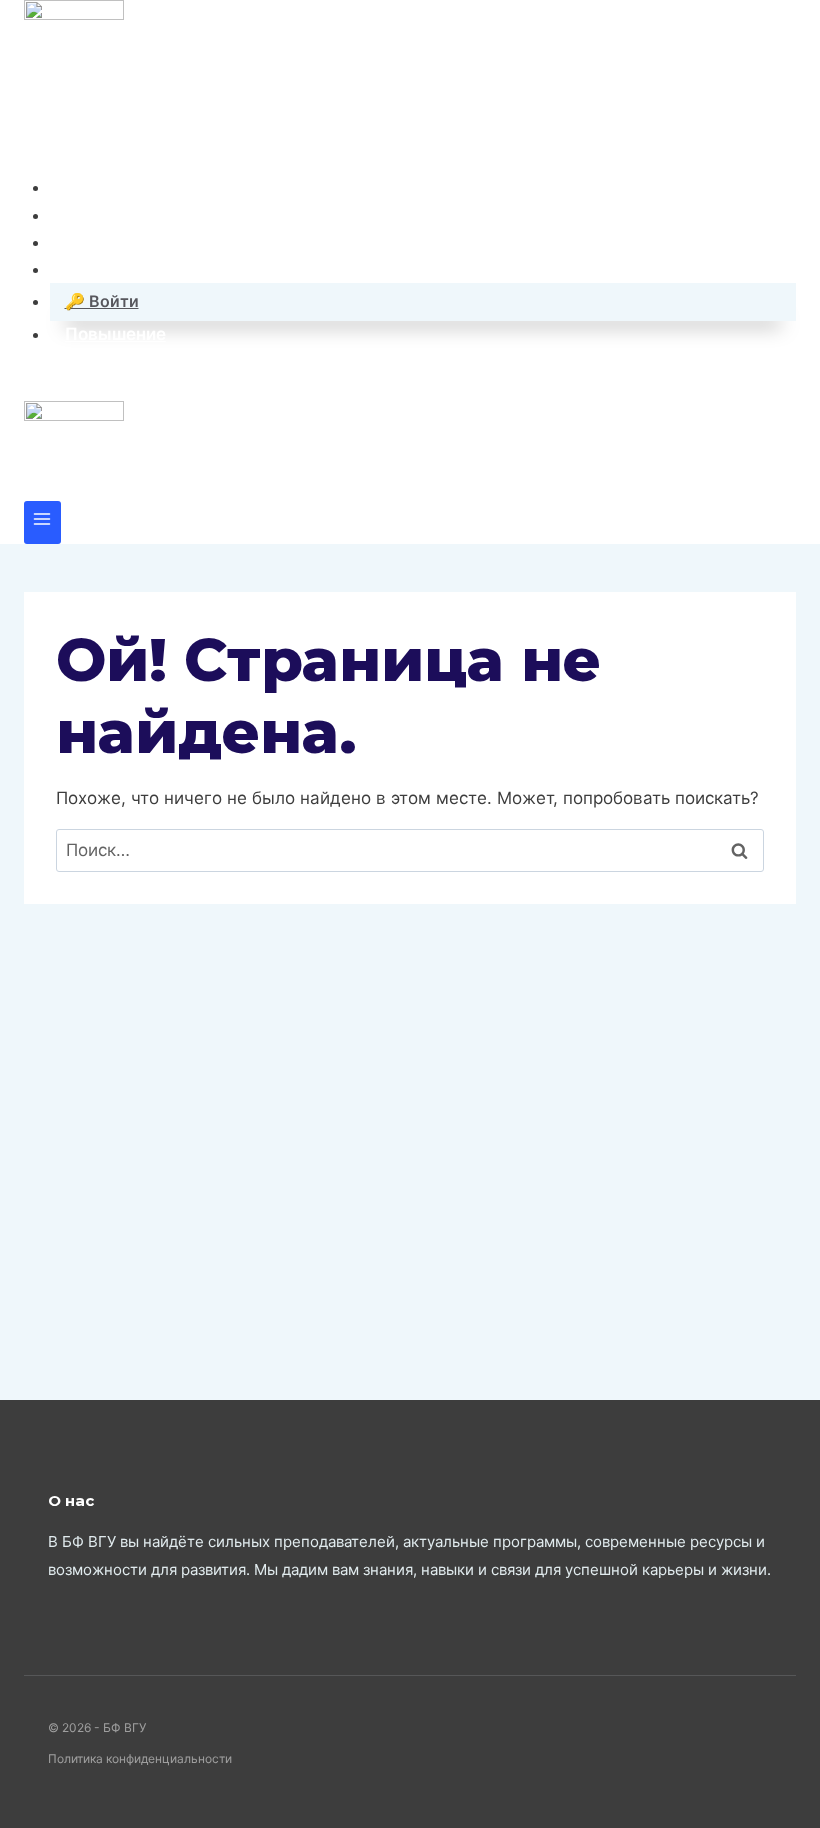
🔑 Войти (102, 301)
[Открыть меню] (42, 522)
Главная (100, 187)
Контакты (106, 214)
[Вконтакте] (41, 146)
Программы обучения (158, 242)
